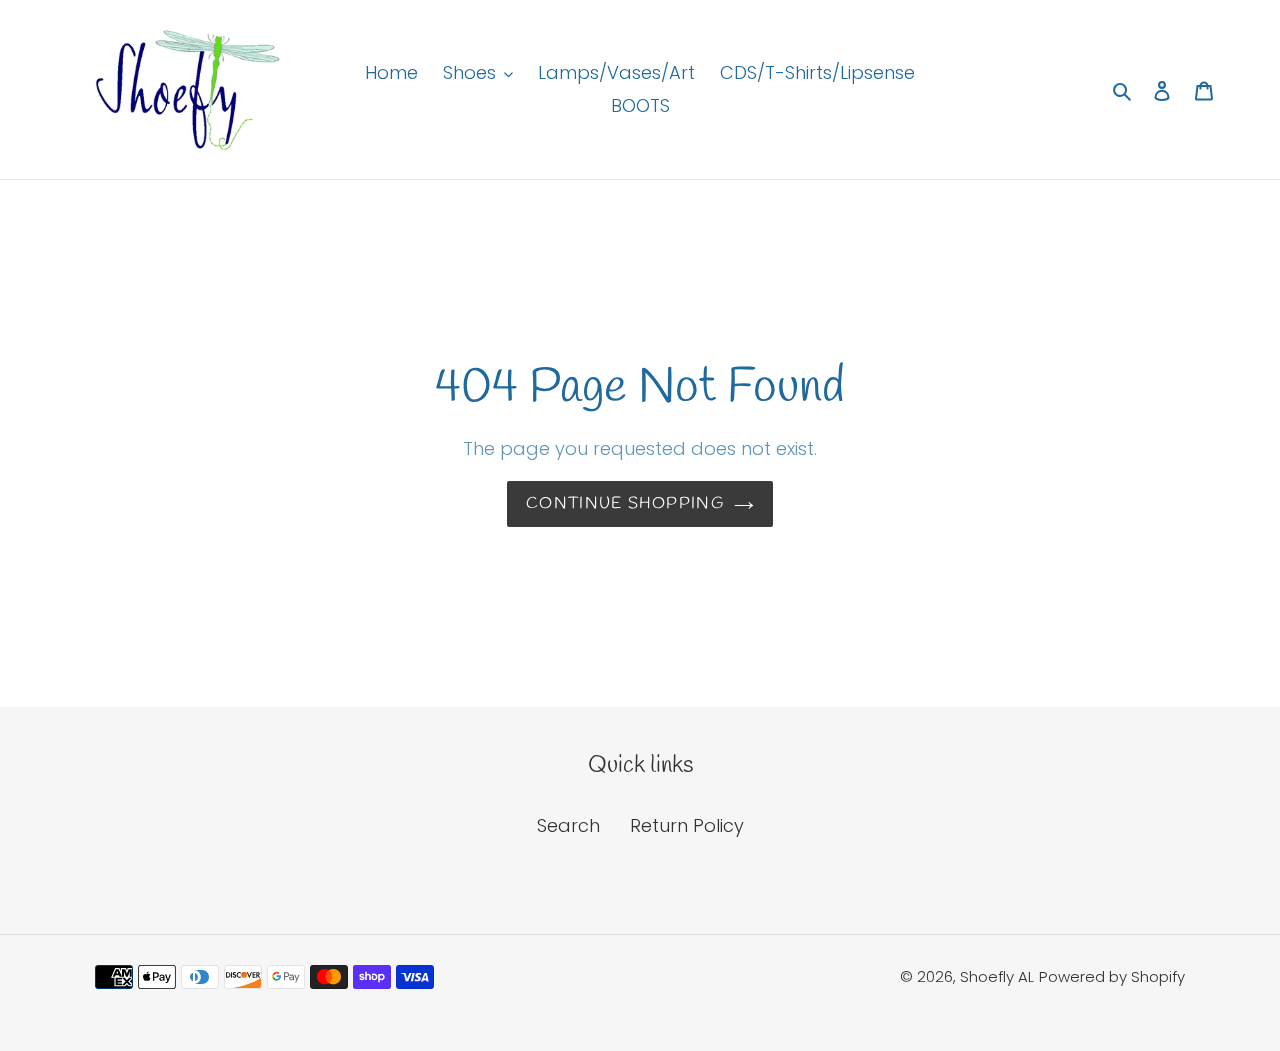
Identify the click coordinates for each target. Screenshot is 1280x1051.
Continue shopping (625, 503)
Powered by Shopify (1112, 976)
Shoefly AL (997, 976)
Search (568, 825)
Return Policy (687, 825)
